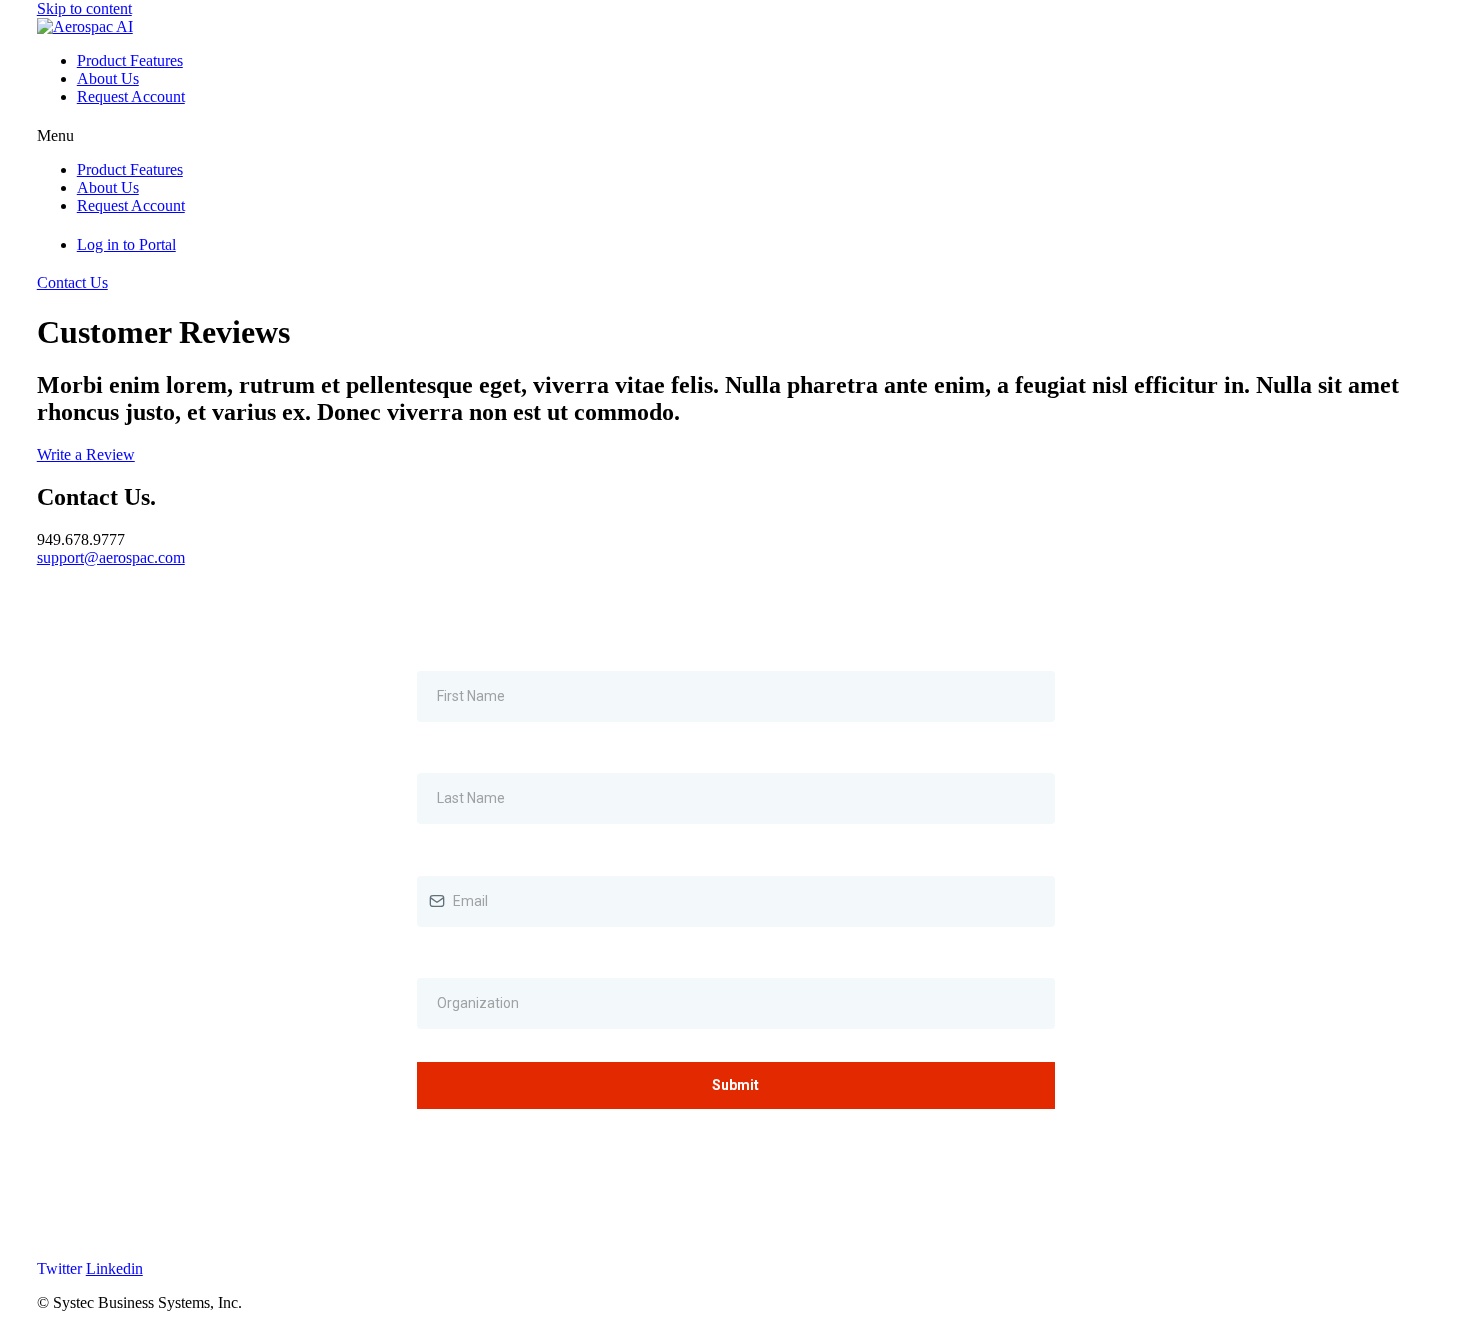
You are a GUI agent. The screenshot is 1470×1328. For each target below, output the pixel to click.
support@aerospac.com (111, 557)
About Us (108, 78)
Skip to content (84, 8)
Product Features (130, 60)
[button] (735, 136)
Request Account (131, 96)
